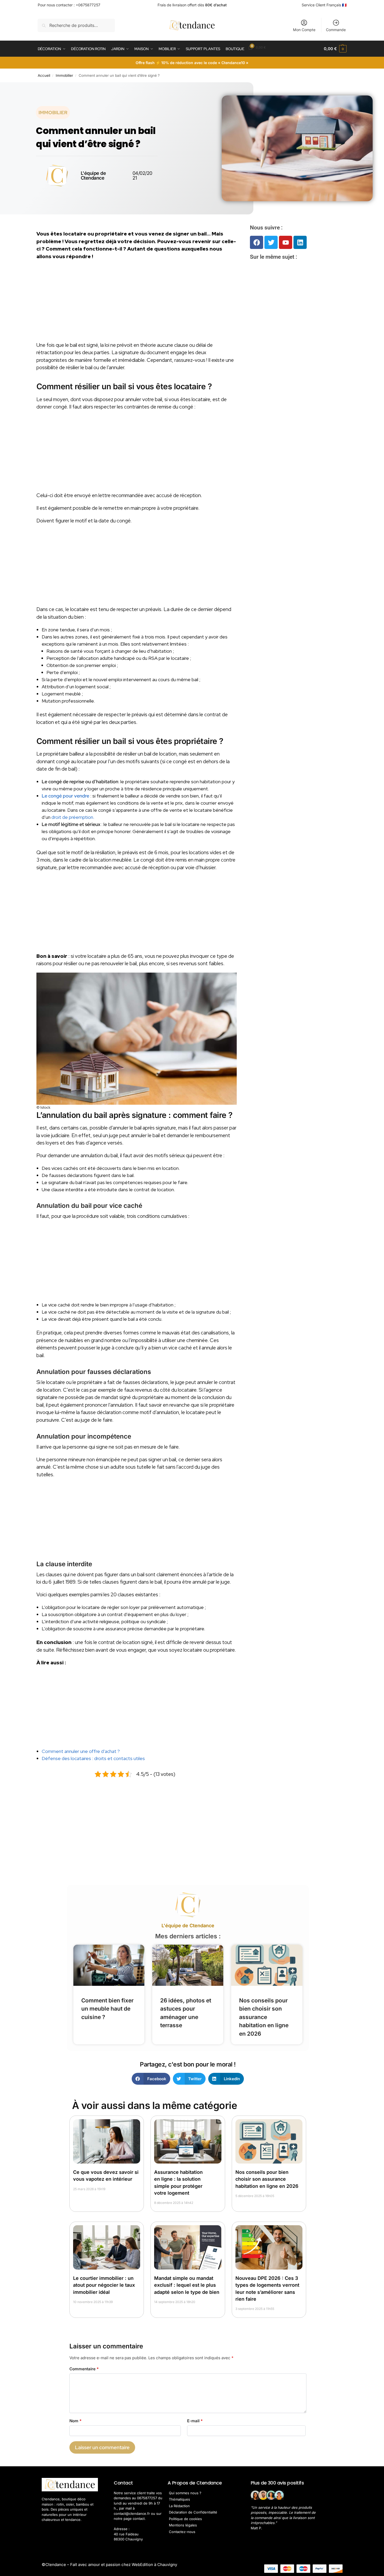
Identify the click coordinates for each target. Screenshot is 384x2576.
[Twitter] (271, 242)
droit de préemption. (73, 817)
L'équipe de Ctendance (188, 1926)
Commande (336, 30)
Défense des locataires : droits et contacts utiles (93, 1758)
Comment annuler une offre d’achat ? (81, 1751)
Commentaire (84, 2369)
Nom (75, 2421)
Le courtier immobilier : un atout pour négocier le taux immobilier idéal (104, 2285)
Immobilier (64, 75)
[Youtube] (286, 242)
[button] (335, 49)
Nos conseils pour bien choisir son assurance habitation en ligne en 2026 (264, 2017)
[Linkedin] (300, 242)
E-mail (195, 2421)
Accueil (44, 75)
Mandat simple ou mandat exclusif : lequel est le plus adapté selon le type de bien (187, 2285)
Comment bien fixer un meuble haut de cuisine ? (107, 2009)
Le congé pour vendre (65, 796)
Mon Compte (304, 30)
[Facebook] (257, 242)
